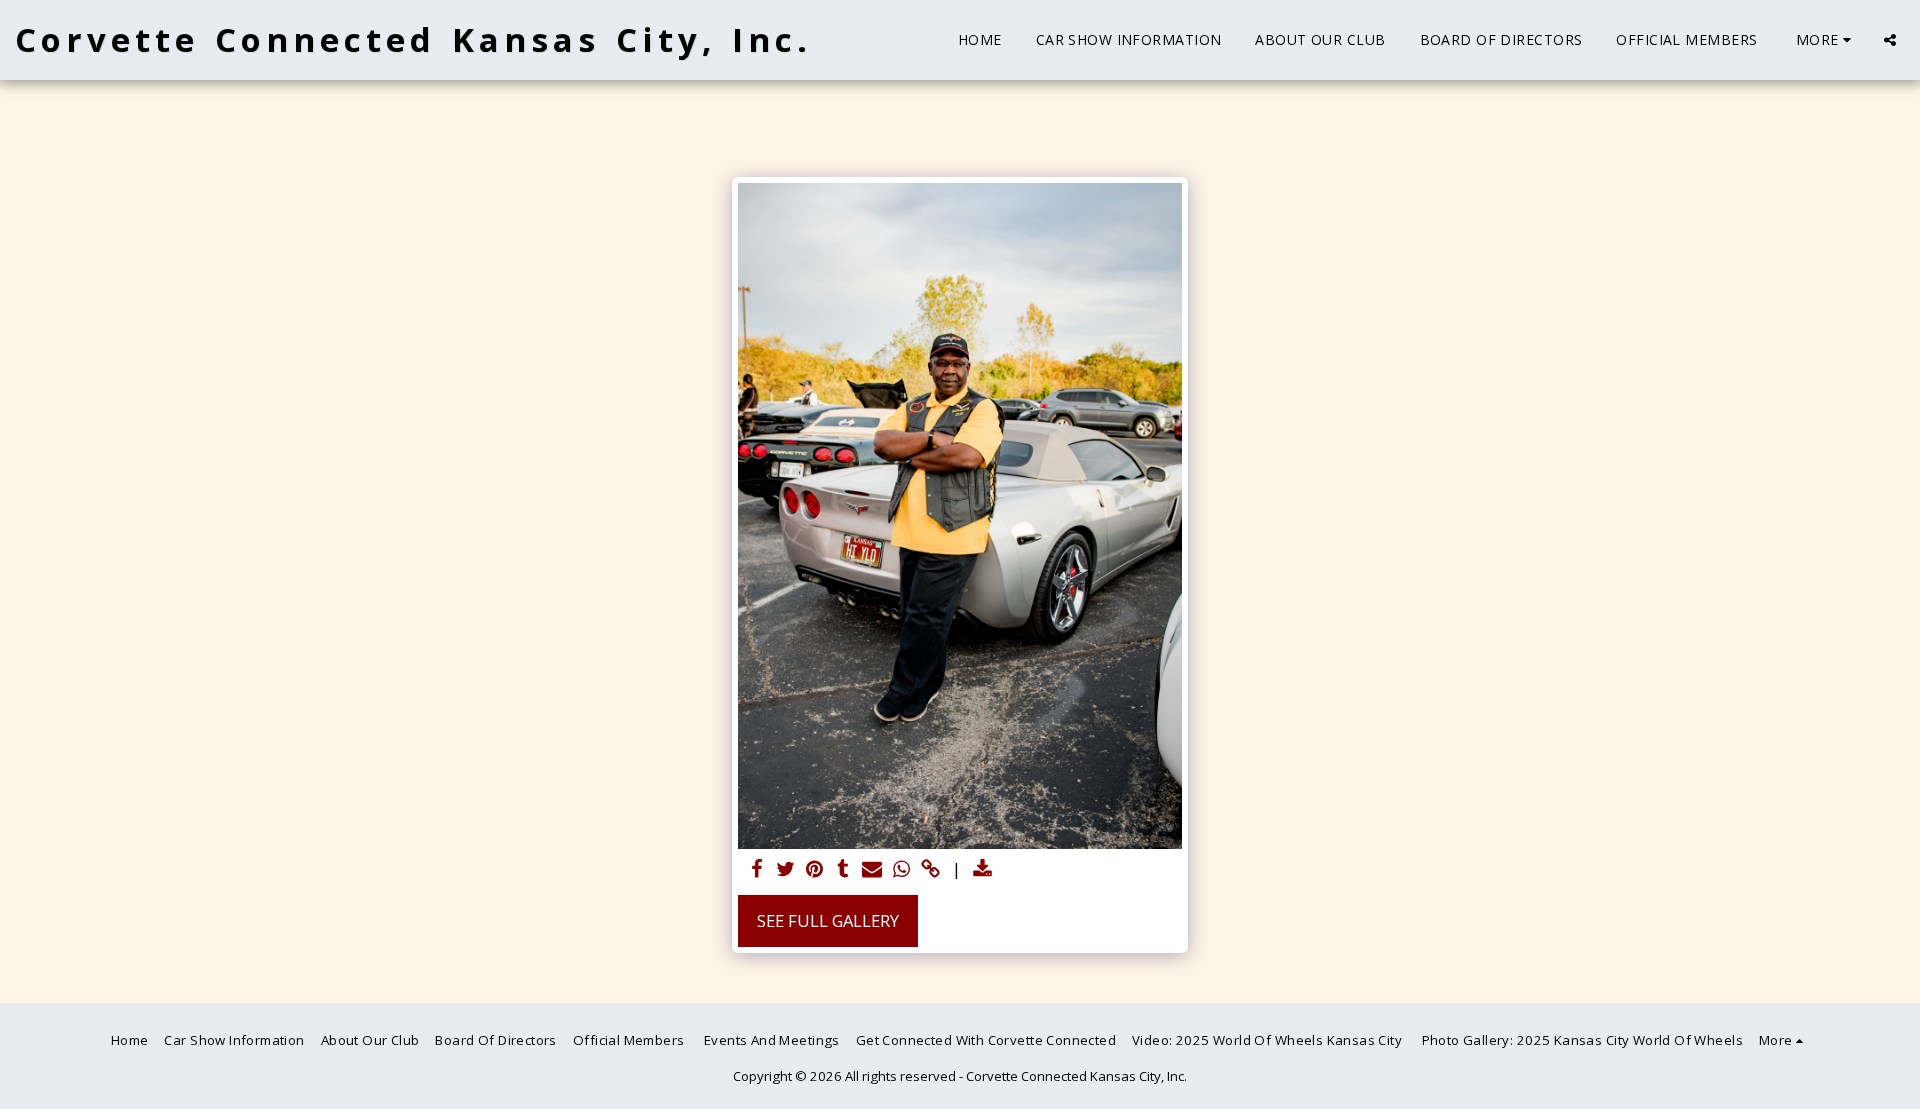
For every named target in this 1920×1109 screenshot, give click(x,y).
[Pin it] (814, 870)
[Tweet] (785, 870)
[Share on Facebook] (756, 870)
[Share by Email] (872, 870)
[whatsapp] (901, 870)
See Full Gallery (828, 920)
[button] (1890, 40)
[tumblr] (843, 870)
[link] (930, 870)
